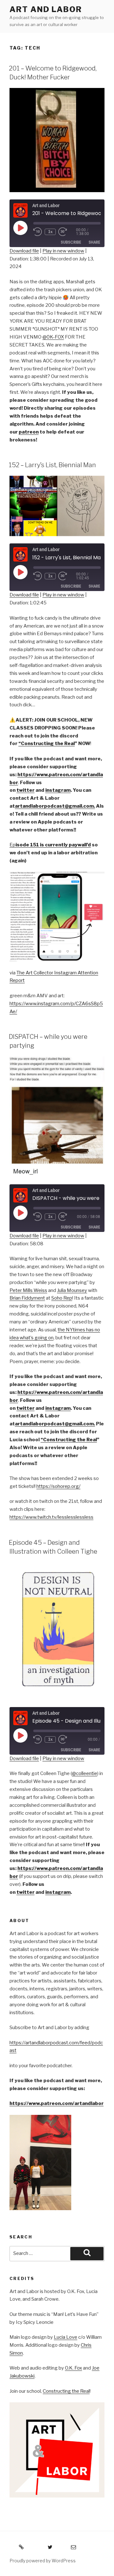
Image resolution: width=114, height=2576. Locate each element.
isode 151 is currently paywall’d (53, 845)
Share (94, 242)
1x (50, 232)
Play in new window (63, 251)
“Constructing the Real (47, 743)
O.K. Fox (73, 2368)
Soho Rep (62, 1298)
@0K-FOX (53, 337)
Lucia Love (66, 2337)
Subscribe (71, 242)
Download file (24, 251)
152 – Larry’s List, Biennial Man (52, 465)
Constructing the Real (66, 2391)
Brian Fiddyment (27, 1298)
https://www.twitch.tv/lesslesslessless (51, 1517)
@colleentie (85, 1773)
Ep (13, 845)
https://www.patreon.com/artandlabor (57, 2103)
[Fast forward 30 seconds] (67, 232)
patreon (29, 432)
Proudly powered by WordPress (43, 2561)
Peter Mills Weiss (28, 1290)
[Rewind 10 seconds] (38, 232)
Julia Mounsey (72, 1290)
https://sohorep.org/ (58, 1486)
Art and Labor (46, 9)
